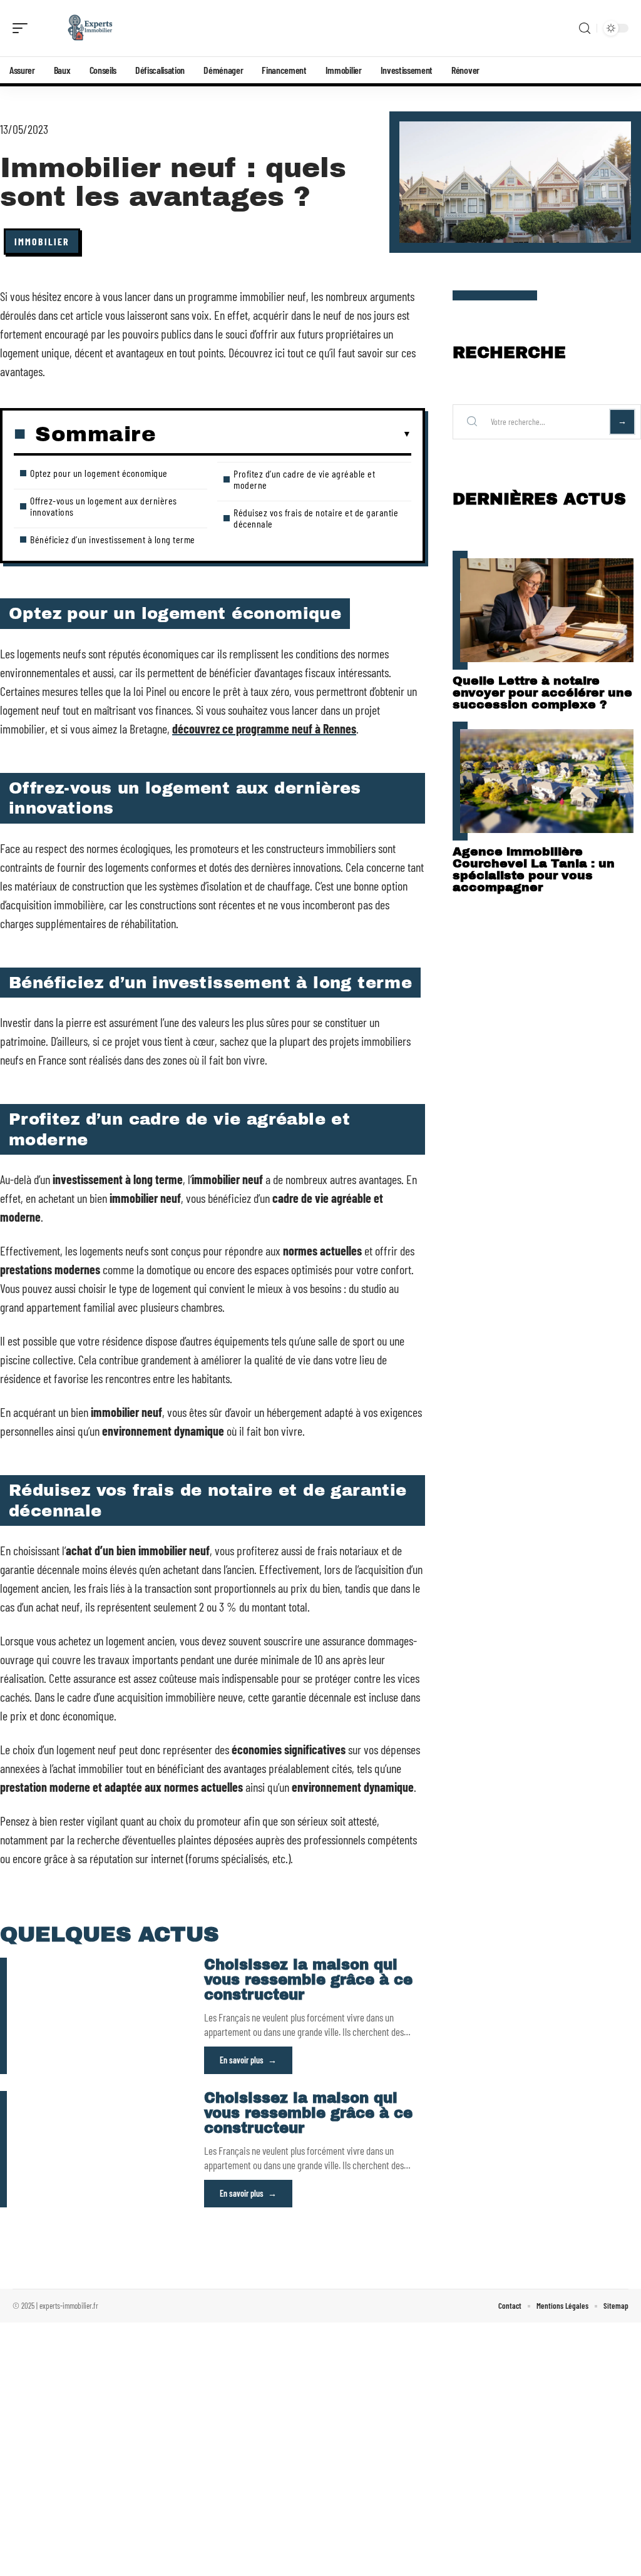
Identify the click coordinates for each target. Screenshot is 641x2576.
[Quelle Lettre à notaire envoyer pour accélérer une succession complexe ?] (547, 610)
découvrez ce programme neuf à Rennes (264, 728)
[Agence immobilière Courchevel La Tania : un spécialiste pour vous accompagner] (547, 781)
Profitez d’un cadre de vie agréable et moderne (304, 479)
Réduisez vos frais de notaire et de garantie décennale (316, 518)
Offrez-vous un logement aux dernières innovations (104, 506)
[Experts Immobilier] (90, 28)
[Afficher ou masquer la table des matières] (284, 434)
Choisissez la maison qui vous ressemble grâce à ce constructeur (308, 1980)
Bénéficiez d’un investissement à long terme (113, 539)
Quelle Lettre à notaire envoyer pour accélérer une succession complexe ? (542, 693)
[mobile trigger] (23, 28)
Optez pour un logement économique (99, 473)
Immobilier (42, 241)
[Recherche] (585, 28)
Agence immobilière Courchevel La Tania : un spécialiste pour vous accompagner (534, 869)
